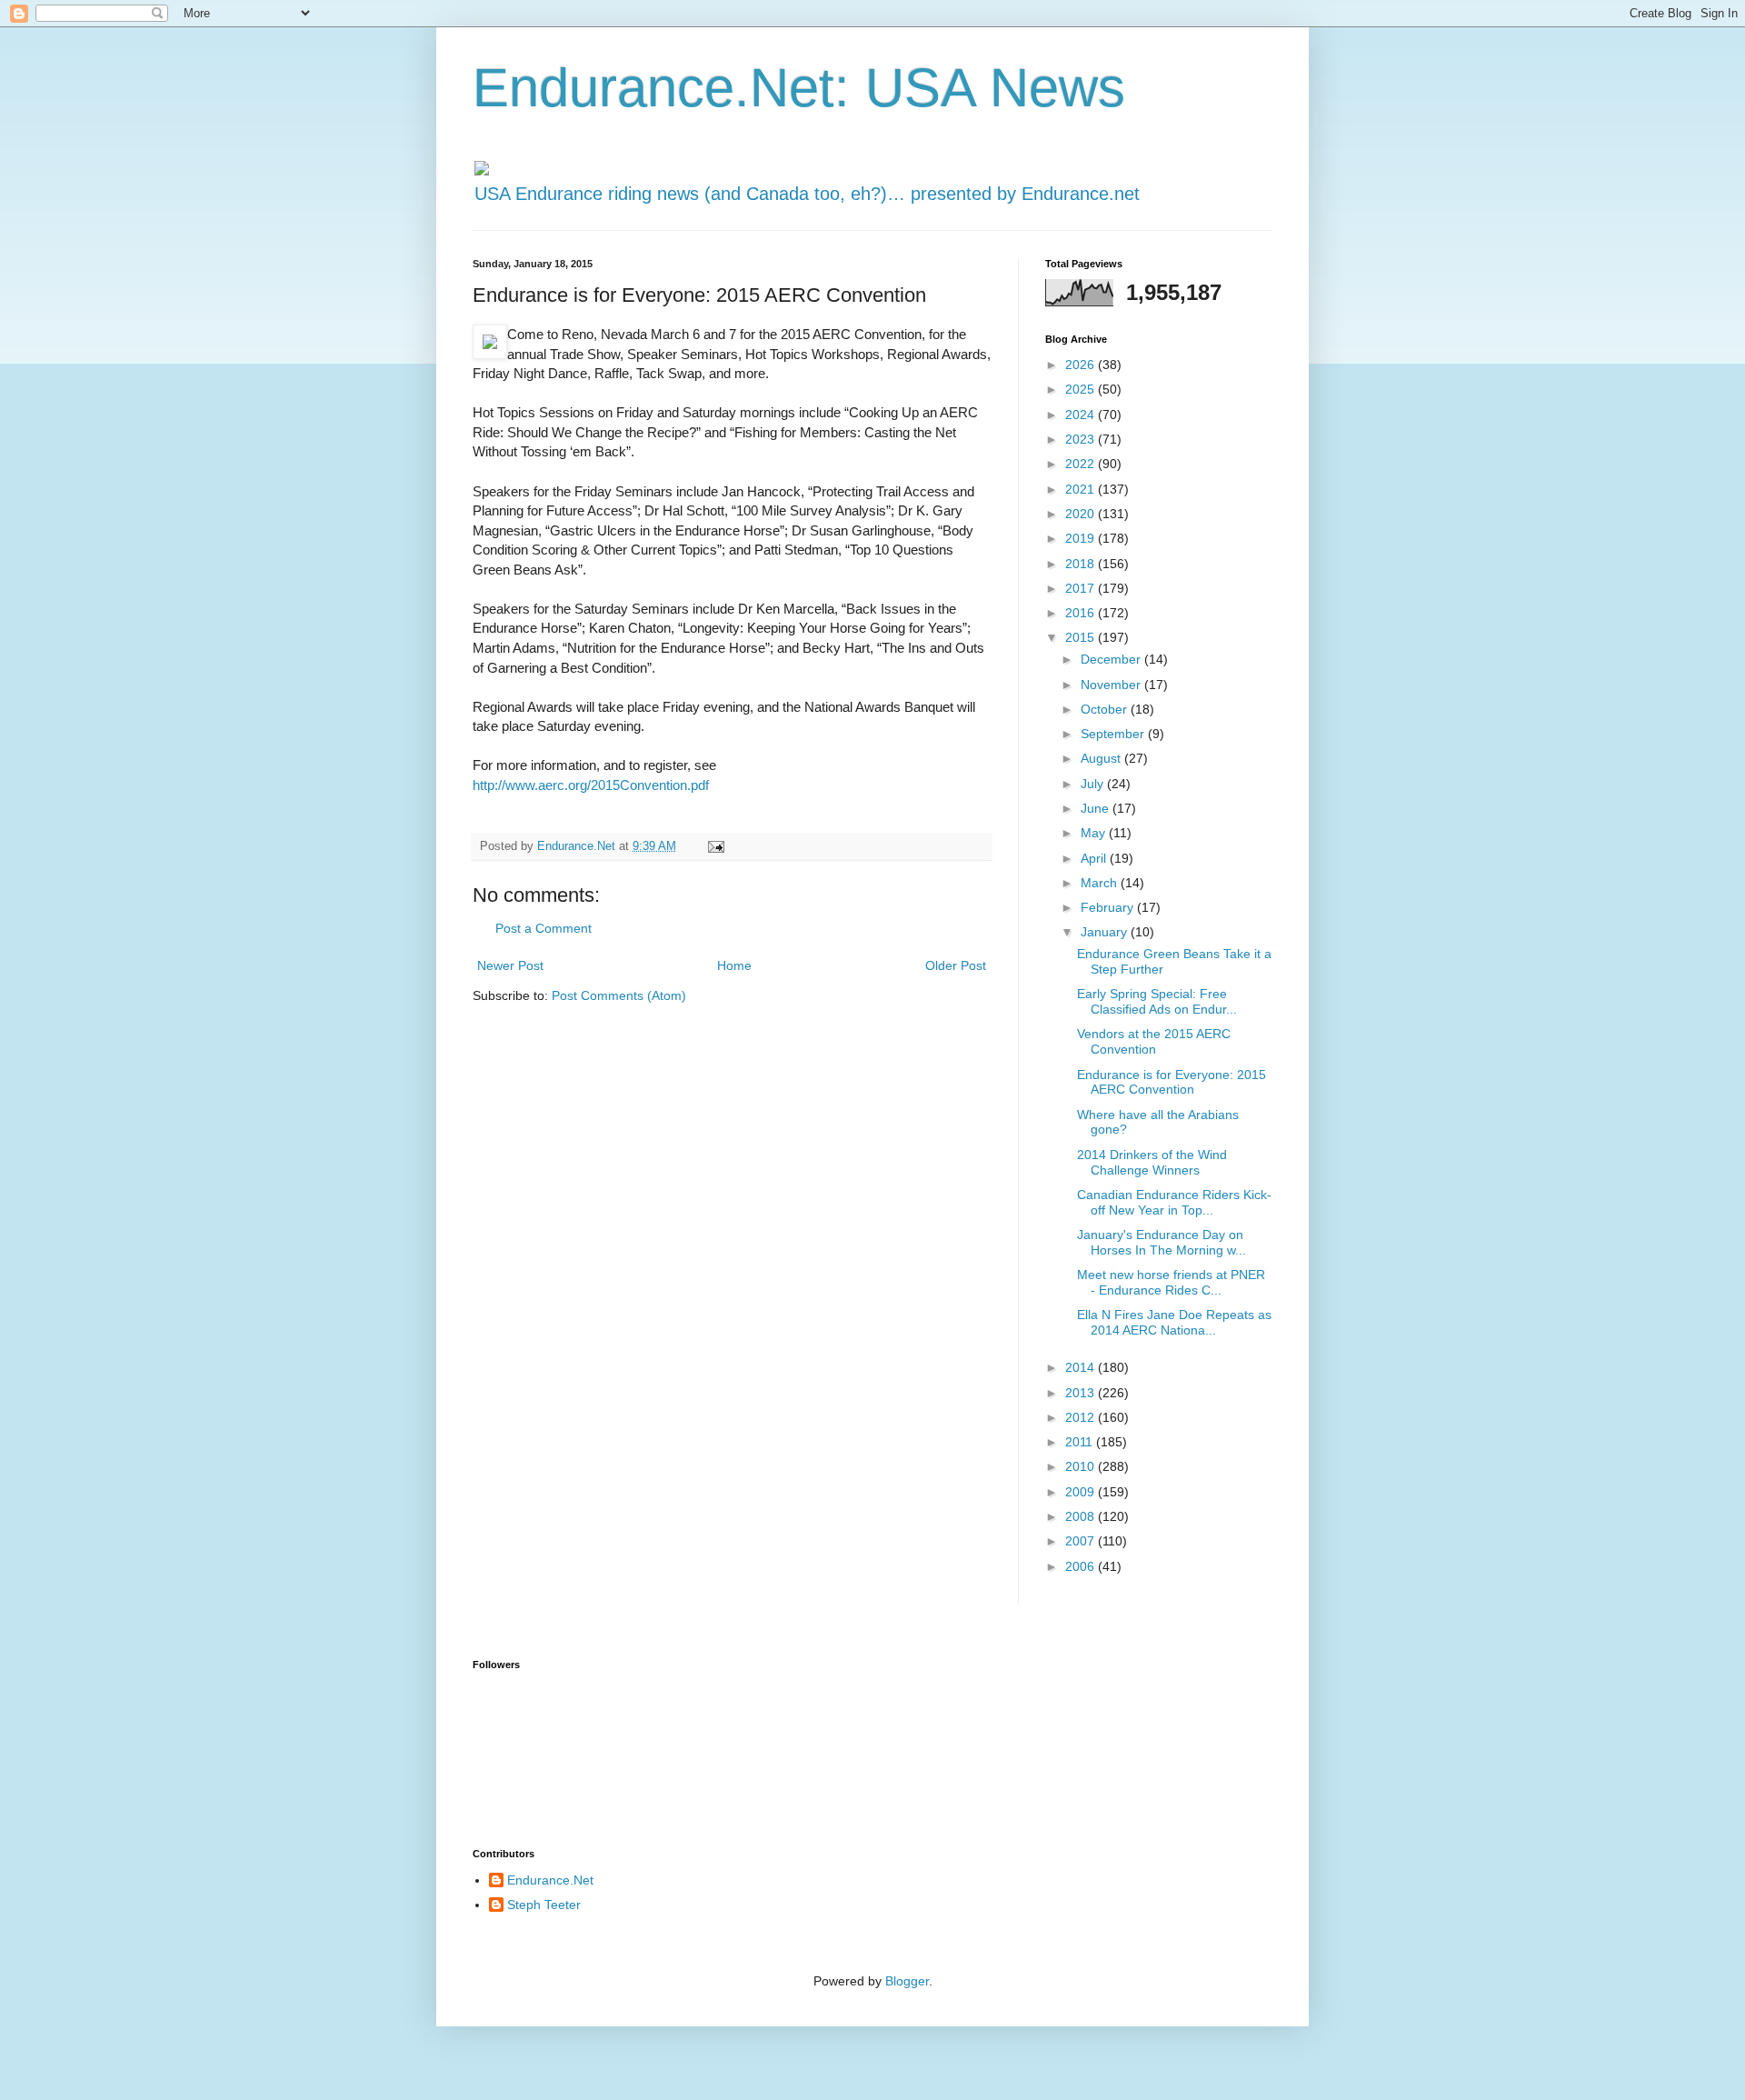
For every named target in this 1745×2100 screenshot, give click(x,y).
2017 (1082, 588)
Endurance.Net (550, 1880)
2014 (1082, 1367)
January (1106, 932)
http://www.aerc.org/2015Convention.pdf (591, 785)
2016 (1082, 613)
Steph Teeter (544, 1905)
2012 (1082, 1417)
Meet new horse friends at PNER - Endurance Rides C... (1171, 1282)
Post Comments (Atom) (619, 995)
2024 (1082, 415)
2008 (1082, 1516)
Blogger (907, 1981)
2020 (1082, 514)
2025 (1082, 389)
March (1101, 883)
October (1106, 709)
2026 (1082, 365)
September (1114, 734)
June (1097, 808)
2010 (1082, 1466)
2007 (1082, 1541)
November (1112, 685)
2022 (1082, 464)
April (1095, 858)
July (1094, 784)
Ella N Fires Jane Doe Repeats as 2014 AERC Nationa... (1174, 1322)
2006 (1082, 1566)
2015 (1082, 637)
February (1109, 907)
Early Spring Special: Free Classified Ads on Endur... (1157, 1001)
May (1095, 833)
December (1112, 659)
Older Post (956, 965)
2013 (1082, 1393)
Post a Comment (543, 928)
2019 (1082, 538)
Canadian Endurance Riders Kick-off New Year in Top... (1174, 1202)
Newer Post (510, 965)
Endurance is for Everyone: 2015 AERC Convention (1172, 1082)
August (1102, 758)
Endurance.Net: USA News (799, 88)
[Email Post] (715, 846)
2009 (1082, 1492)
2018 (1082, 564)
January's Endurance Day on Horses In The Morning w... (1162, 1242)
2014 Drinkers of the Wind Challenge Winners (1152, 1162)
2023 (1082, 439)
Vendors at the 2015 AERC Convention (1154, 1041)
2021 (1082, 489)
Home (734, 965)
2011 (1081, 1442)
